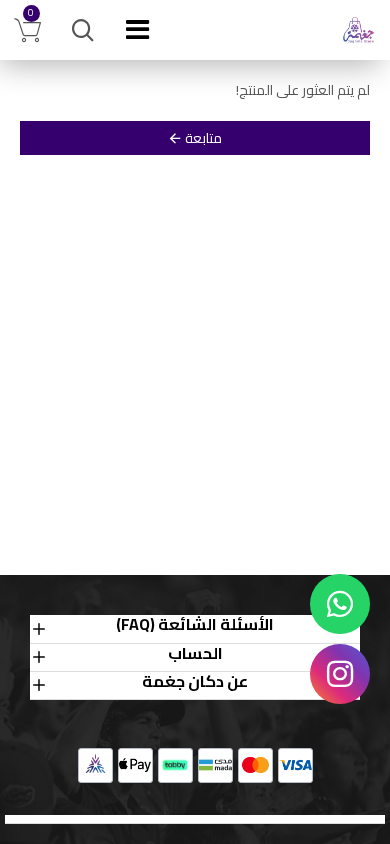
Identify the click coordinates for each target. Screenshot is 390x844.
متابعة (203, 138)
